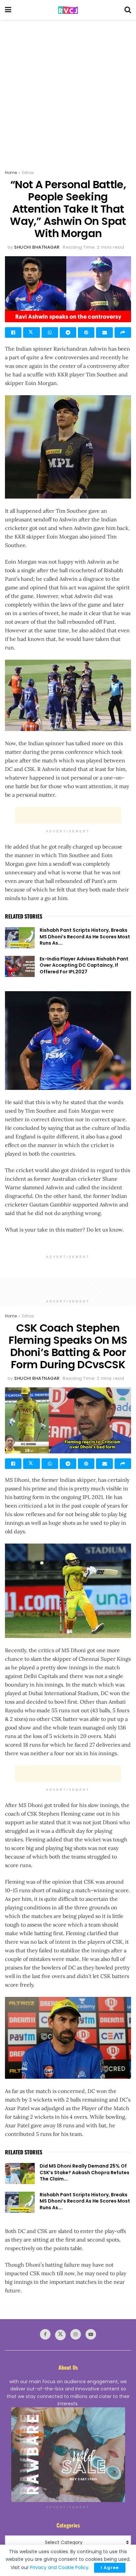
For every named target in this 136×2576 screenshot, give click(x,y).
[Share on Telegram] (68, 332)
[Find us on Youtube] (91, 2334)
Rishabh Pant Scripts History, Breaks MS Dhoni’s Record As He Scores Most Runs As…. (85, 937)
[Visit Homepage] (68, 10)
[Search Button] (128, 10)
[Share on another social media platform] (123, 332)
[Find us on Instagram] (76, 2334)
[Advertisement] (68, 91)
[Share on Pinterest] (86, 332)
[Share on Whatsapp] (50, 332)
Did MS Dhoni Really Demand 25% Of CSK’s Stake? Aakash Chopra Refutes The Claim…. (85, 2172)
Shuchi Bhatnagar (37, 247)
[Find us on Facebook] (45, 2334)
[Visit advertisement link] (68, 2455)
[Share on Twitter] (31, 332)
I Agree (110, 2568)
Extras (28, 173)
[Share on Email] (104, 332)
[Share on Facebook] (13, 332)
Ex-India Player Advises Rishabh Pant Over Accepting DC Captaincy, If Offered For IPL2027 (84, 965)
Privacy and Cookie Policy (59, 2567)
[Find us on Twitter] (60, 2335)
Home (11, 173)
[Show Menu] (8, 10)
